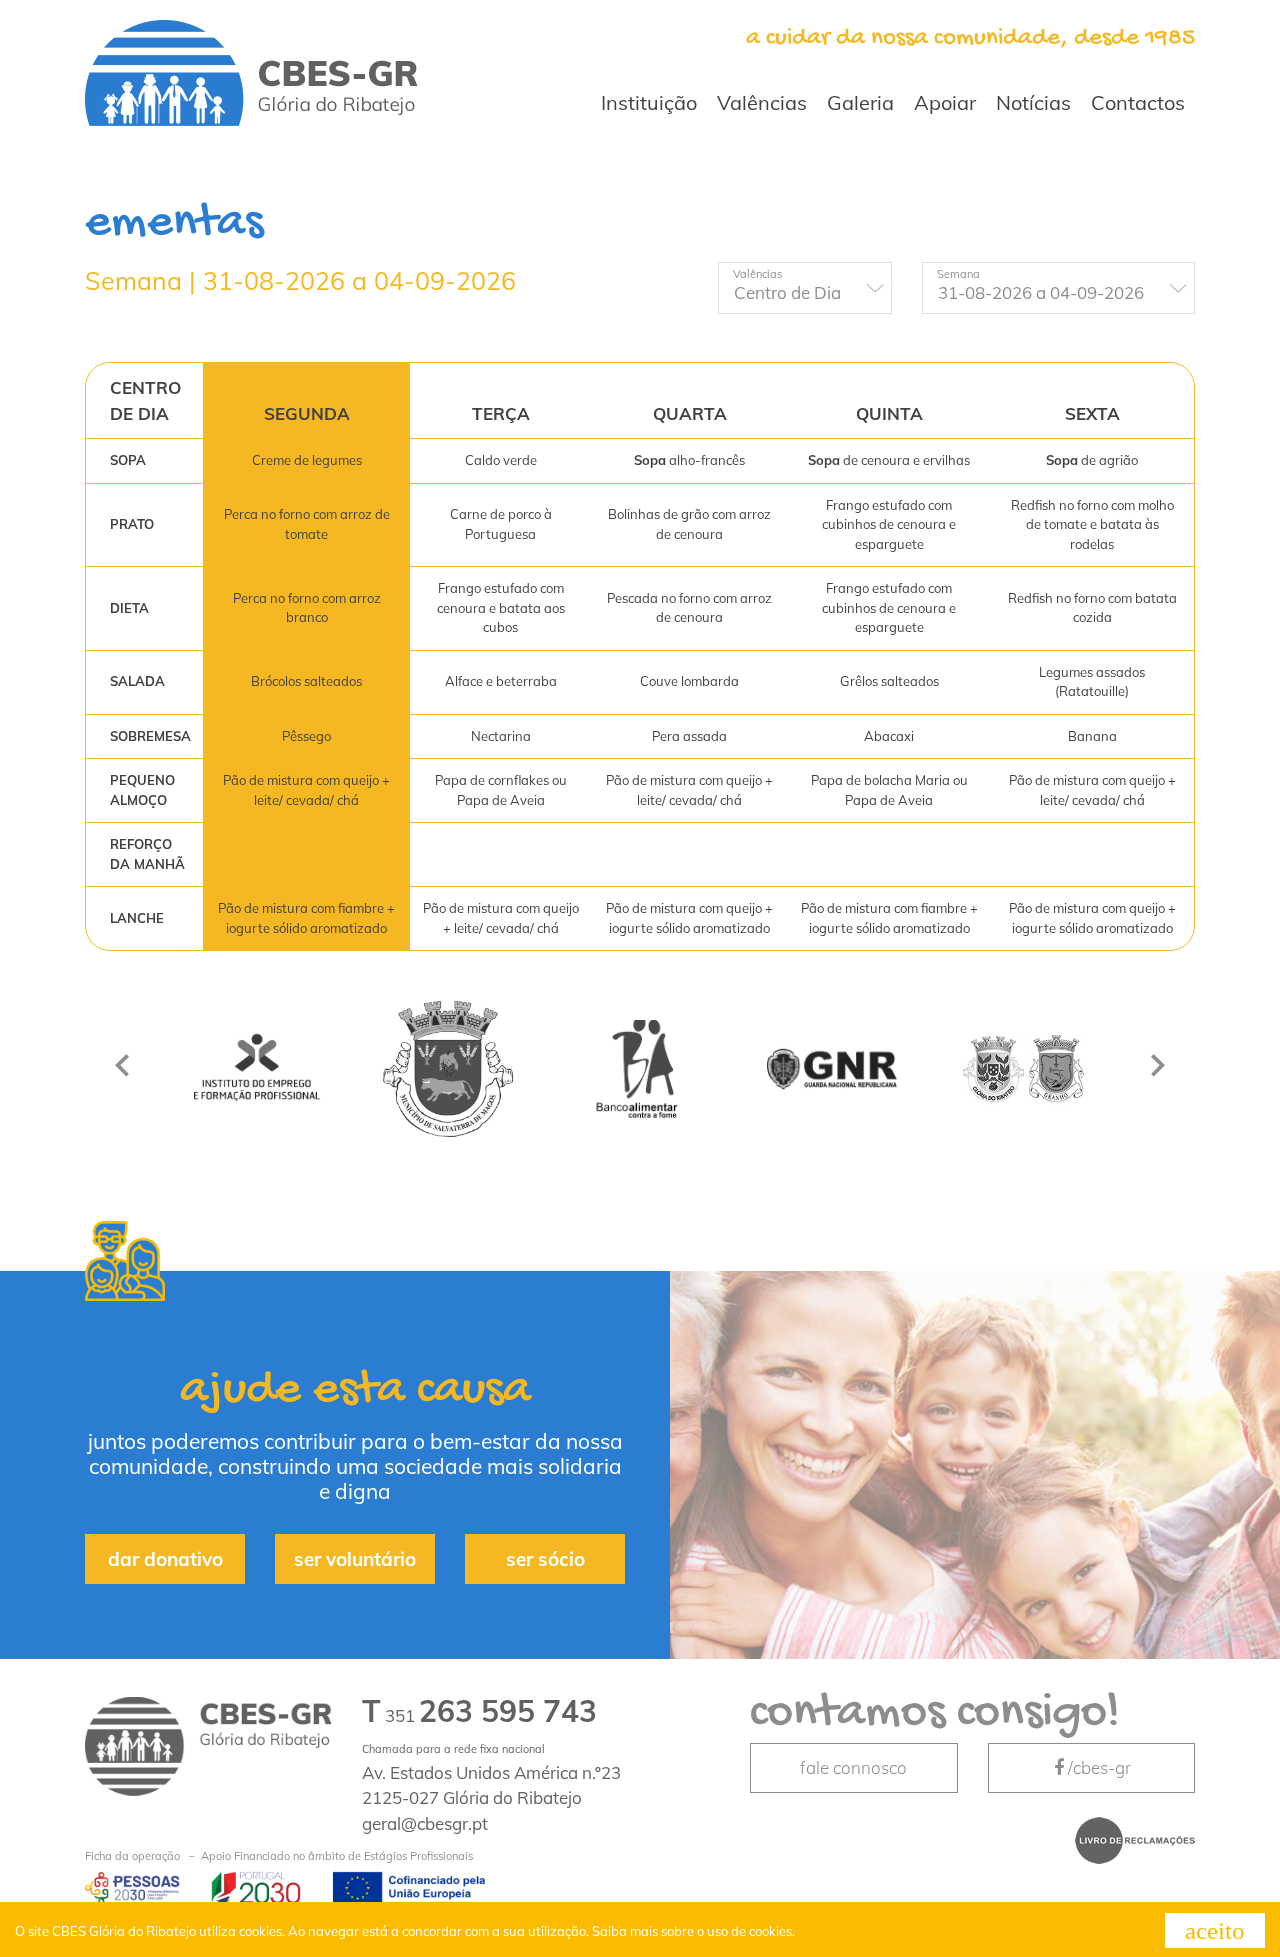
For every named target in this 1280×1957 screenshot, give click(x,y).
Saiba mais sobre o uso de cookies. (693, 1931)
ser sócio (545, 1559)
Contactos (1138, 102)
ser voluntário (355, 1559)
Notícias (1033, 102)
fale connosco (853, 1767)
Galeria (860, 102)
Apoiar (945, 102)
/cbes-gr (1099, 1767)
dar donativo (165, 1559)
